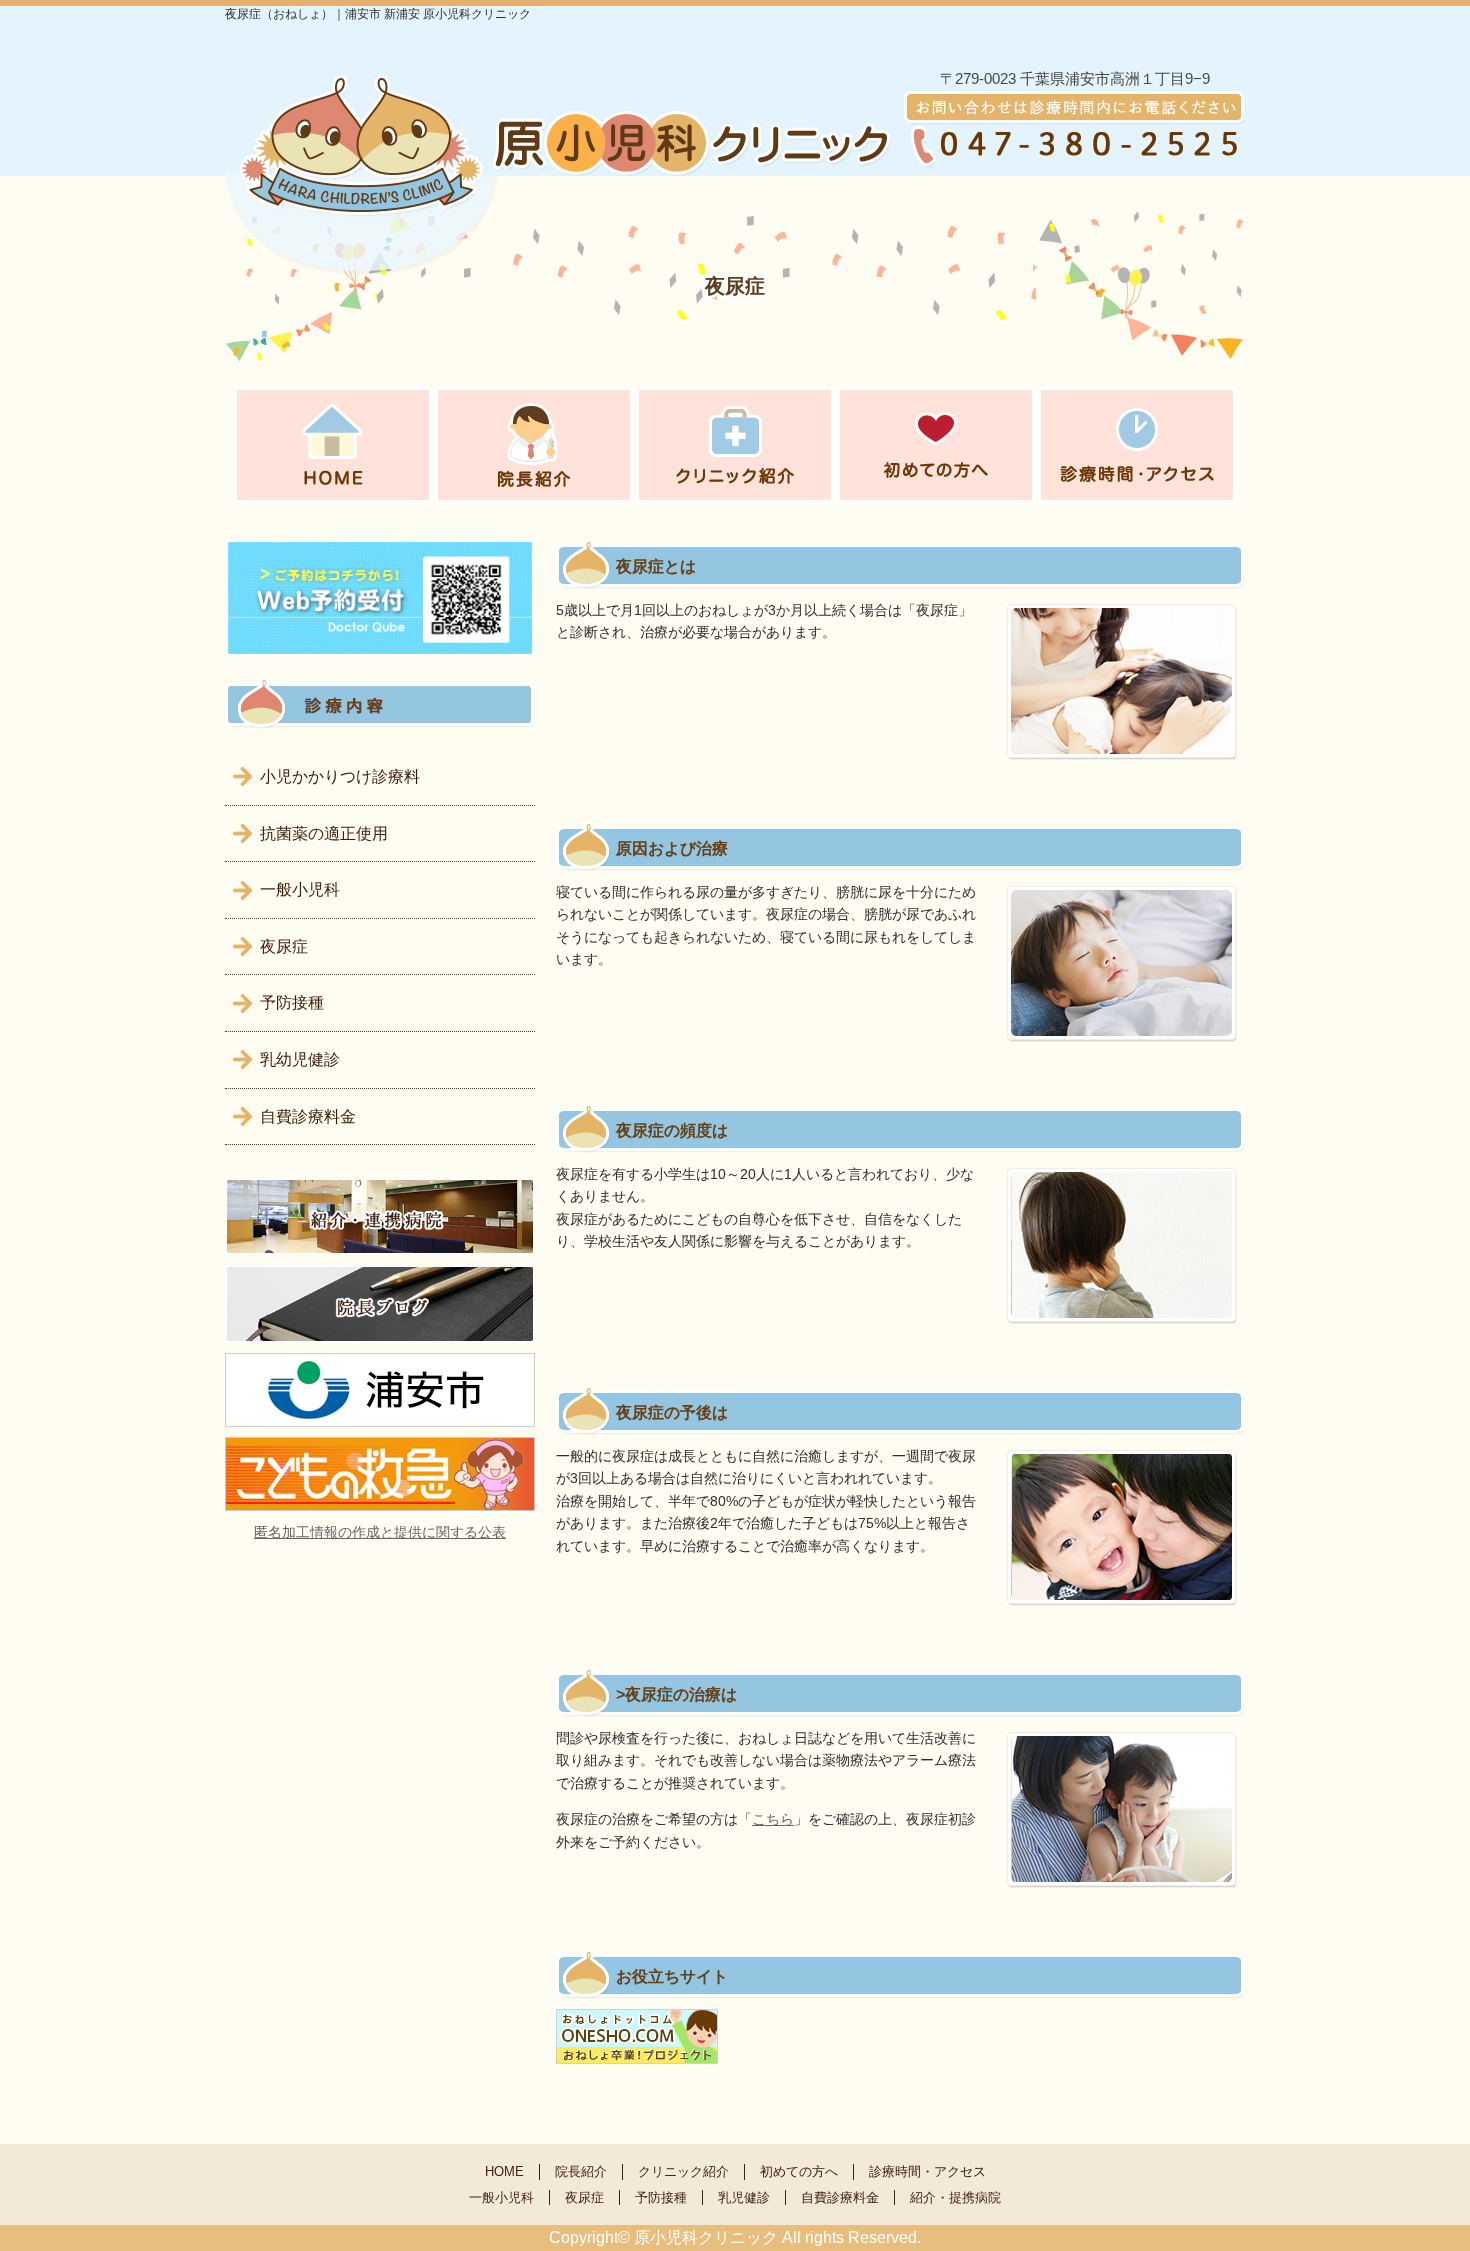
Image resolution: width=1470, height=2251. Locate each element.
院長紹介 (581, 2171)
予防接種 (292, 1002)
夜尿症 (284, 946)
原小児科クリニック (706, 2237)
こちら (773, 1819)
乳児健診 (744, 2197)
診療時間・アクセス (927, 2171)
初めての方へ (799, 2171)
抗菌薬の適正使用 (324, 833)
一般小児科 (300, 889)
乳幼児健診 (300, 1059)
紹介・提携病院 (955, 2197)
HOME (504, 2171)
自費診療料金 (308, 1116)
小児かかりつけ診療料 (340, 776)
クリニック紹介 (683, 2171)
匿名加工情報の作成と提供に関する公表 (380, 1532)
